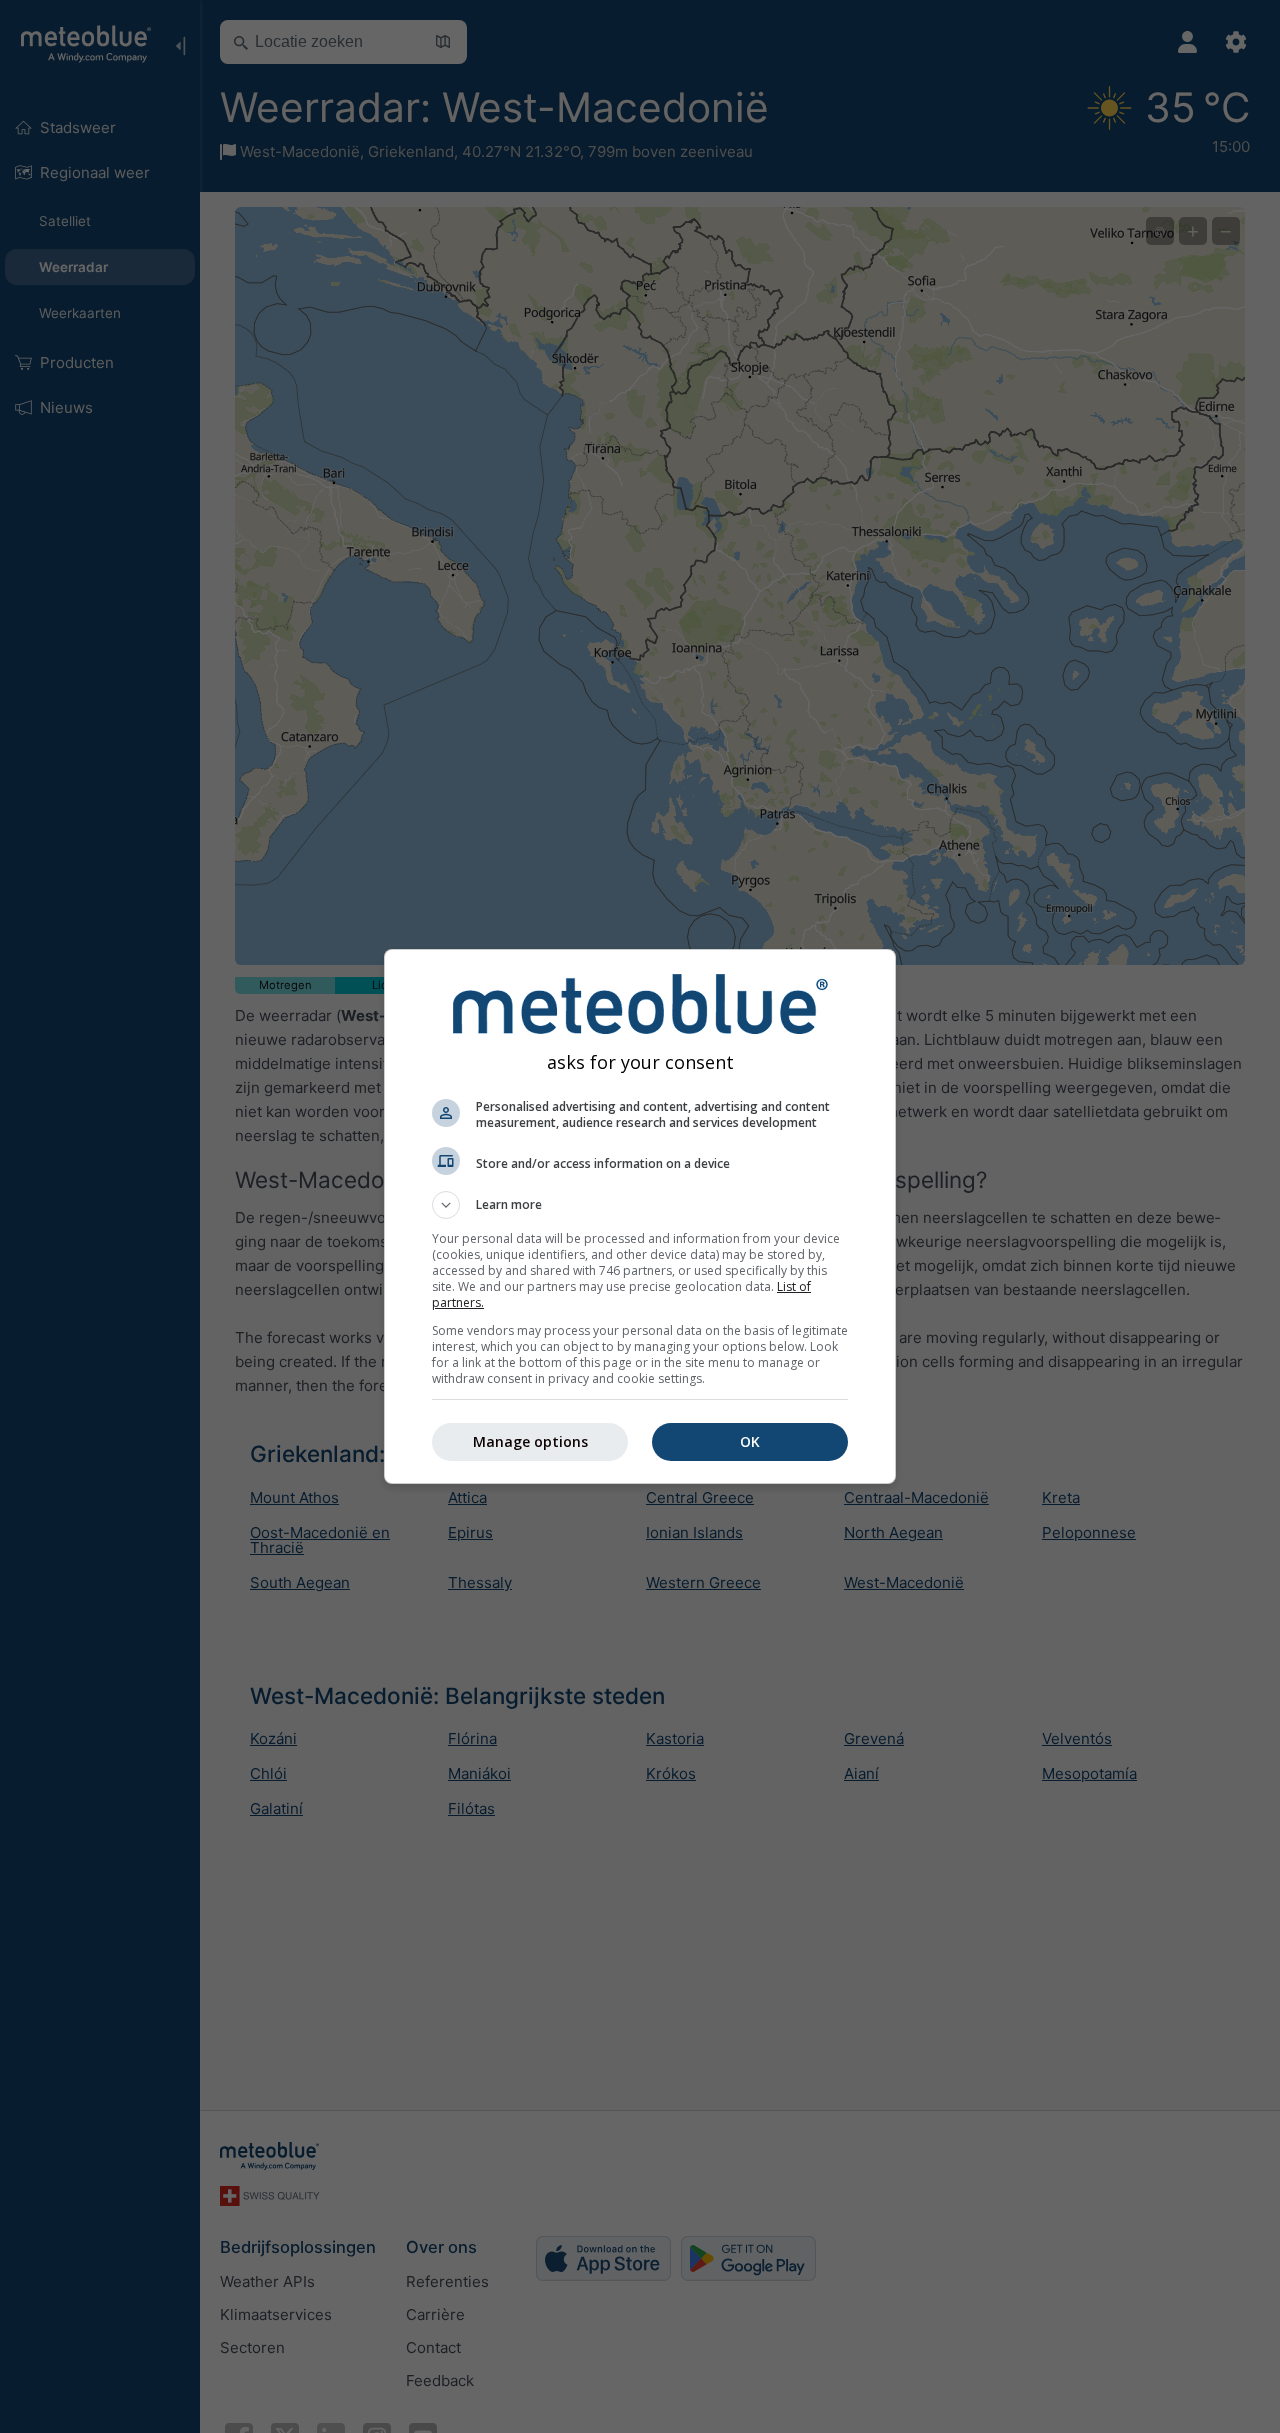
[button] (640, 1205)
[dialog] (640, 1216)
